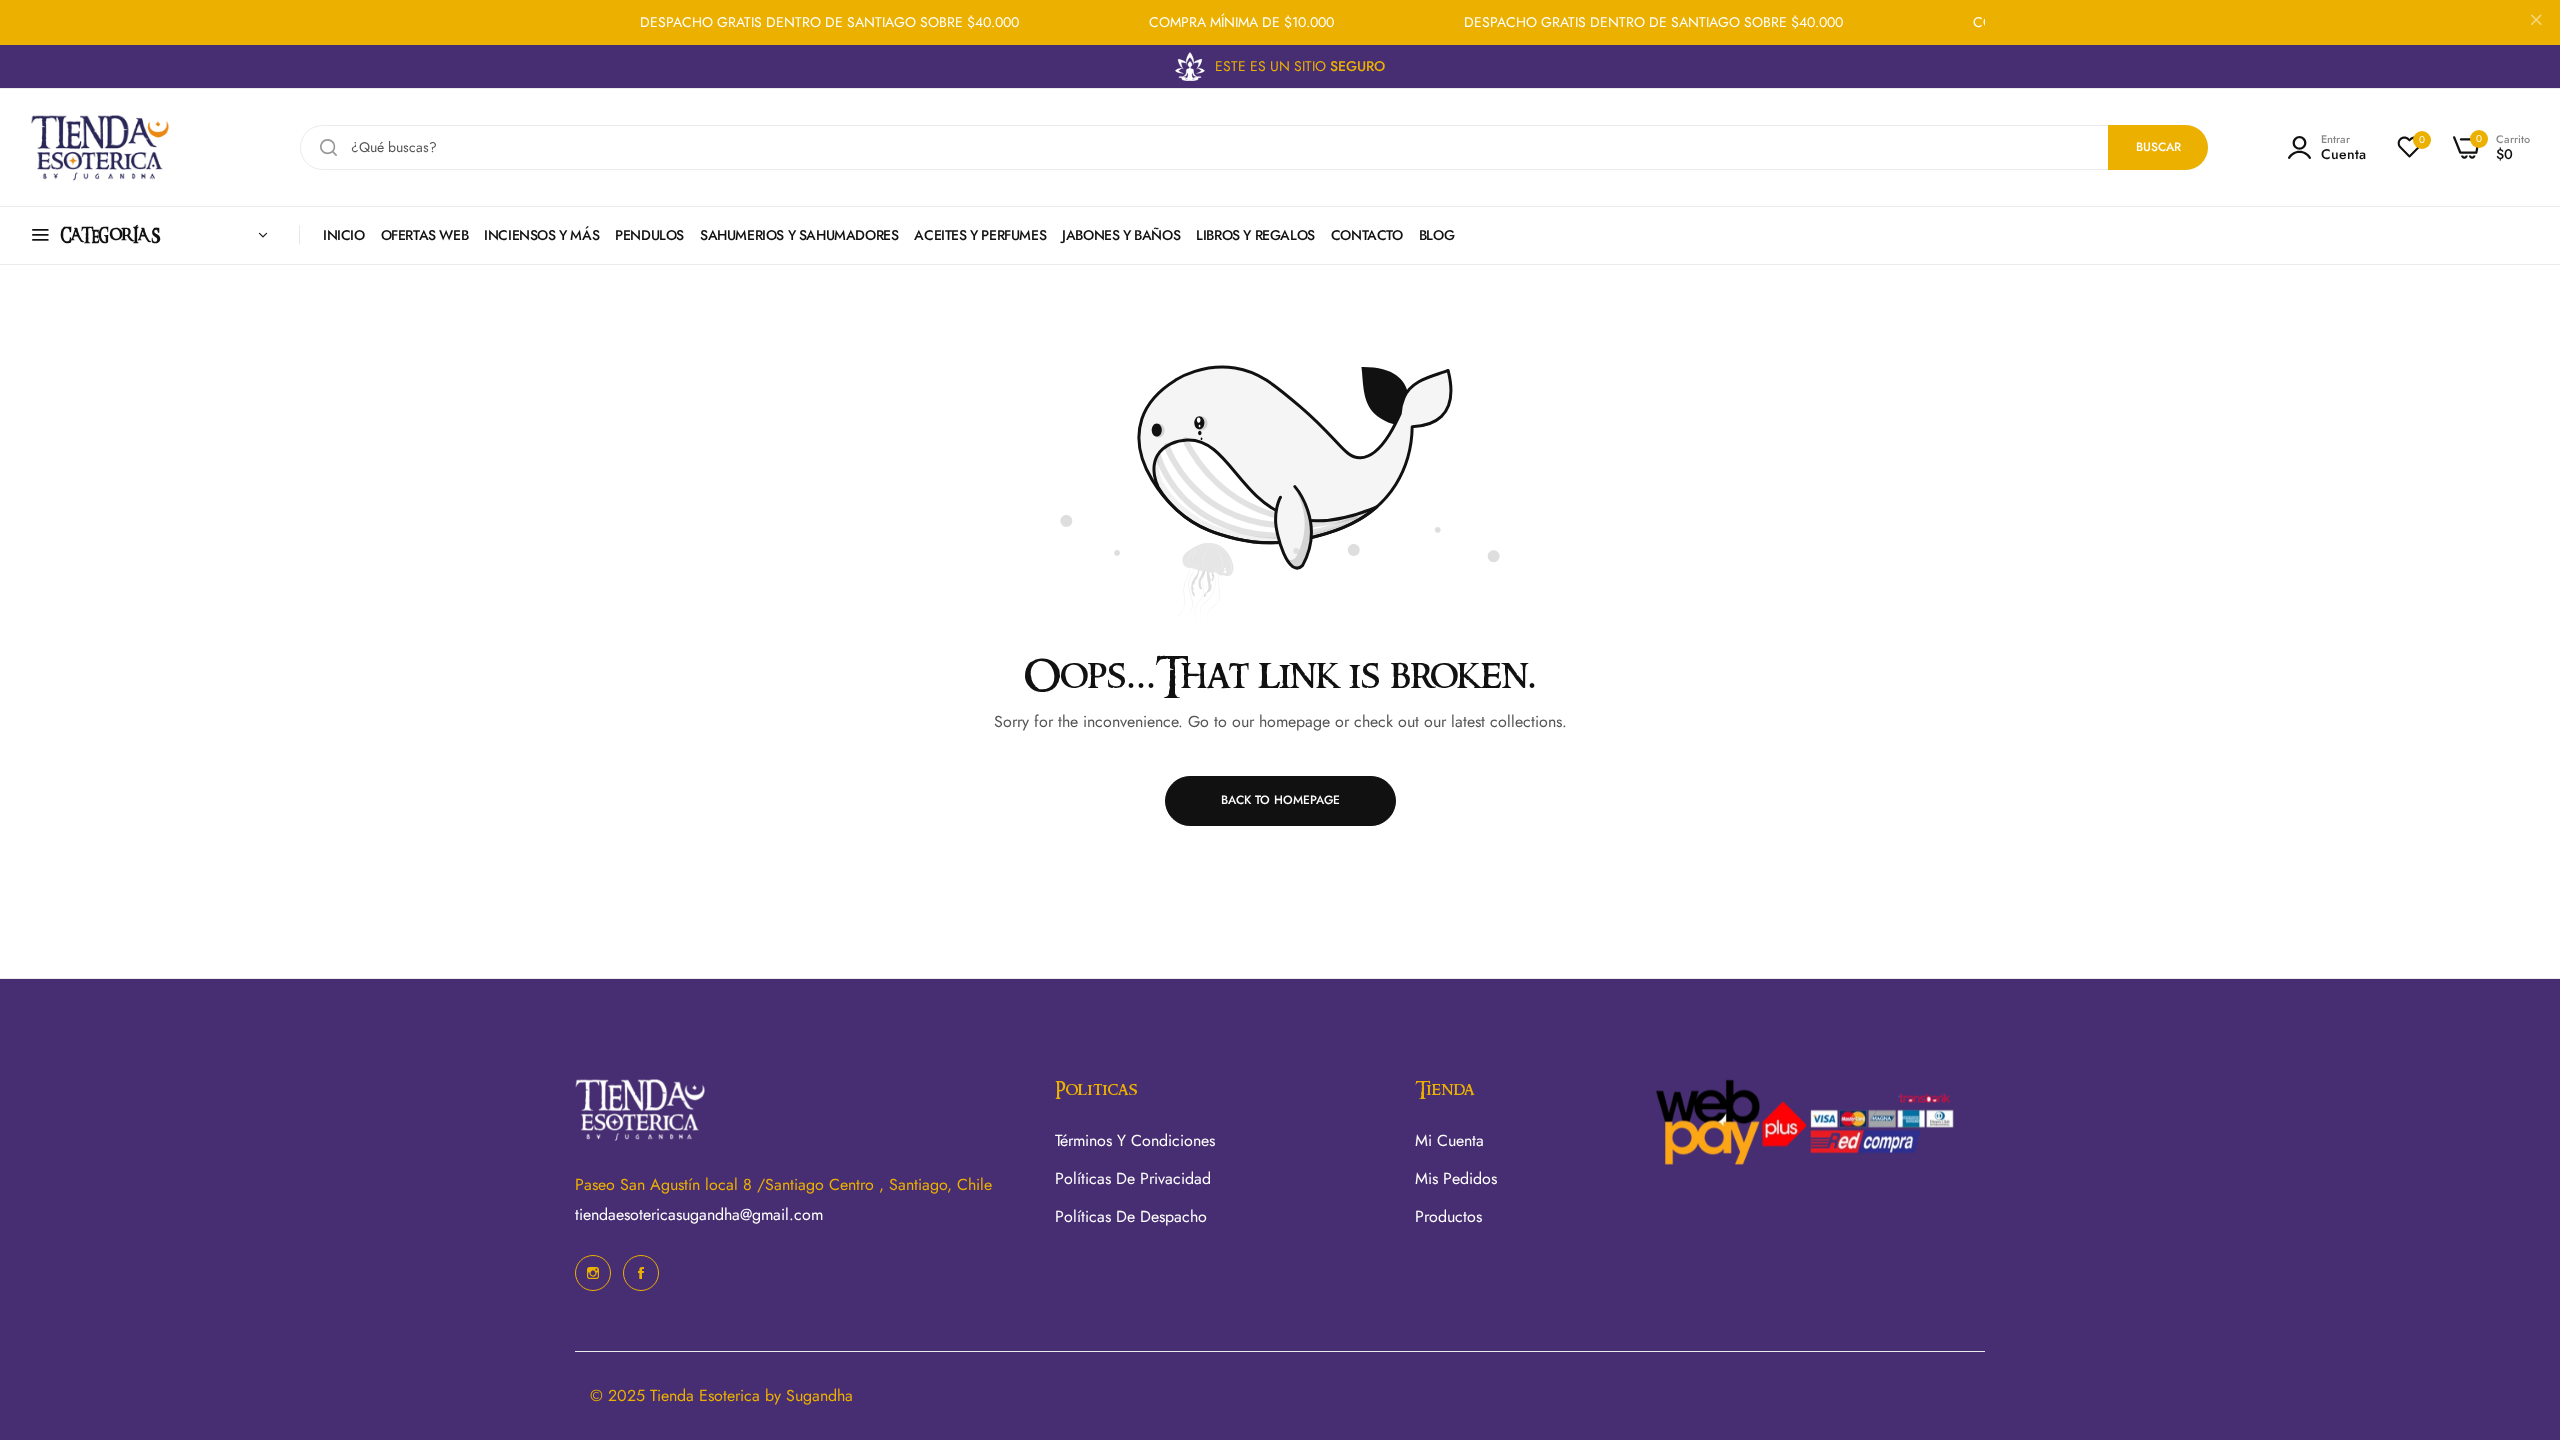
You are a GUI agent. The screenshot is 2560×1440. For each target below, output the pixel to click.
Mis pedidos (1456, 1178)
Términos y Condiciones (1135, 1140)
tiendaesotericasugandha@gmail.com (699, 1214)
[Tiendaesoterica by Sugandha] (100, 147)
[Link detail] (593, 1273)
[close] (2536, 23)
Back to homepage (1280, 800)
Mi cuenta (1449, 1140)
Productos (1448, 1216)
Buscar (2158, 147)
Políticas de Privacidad (1133, 1178)
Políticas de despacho (1131, 1216)
